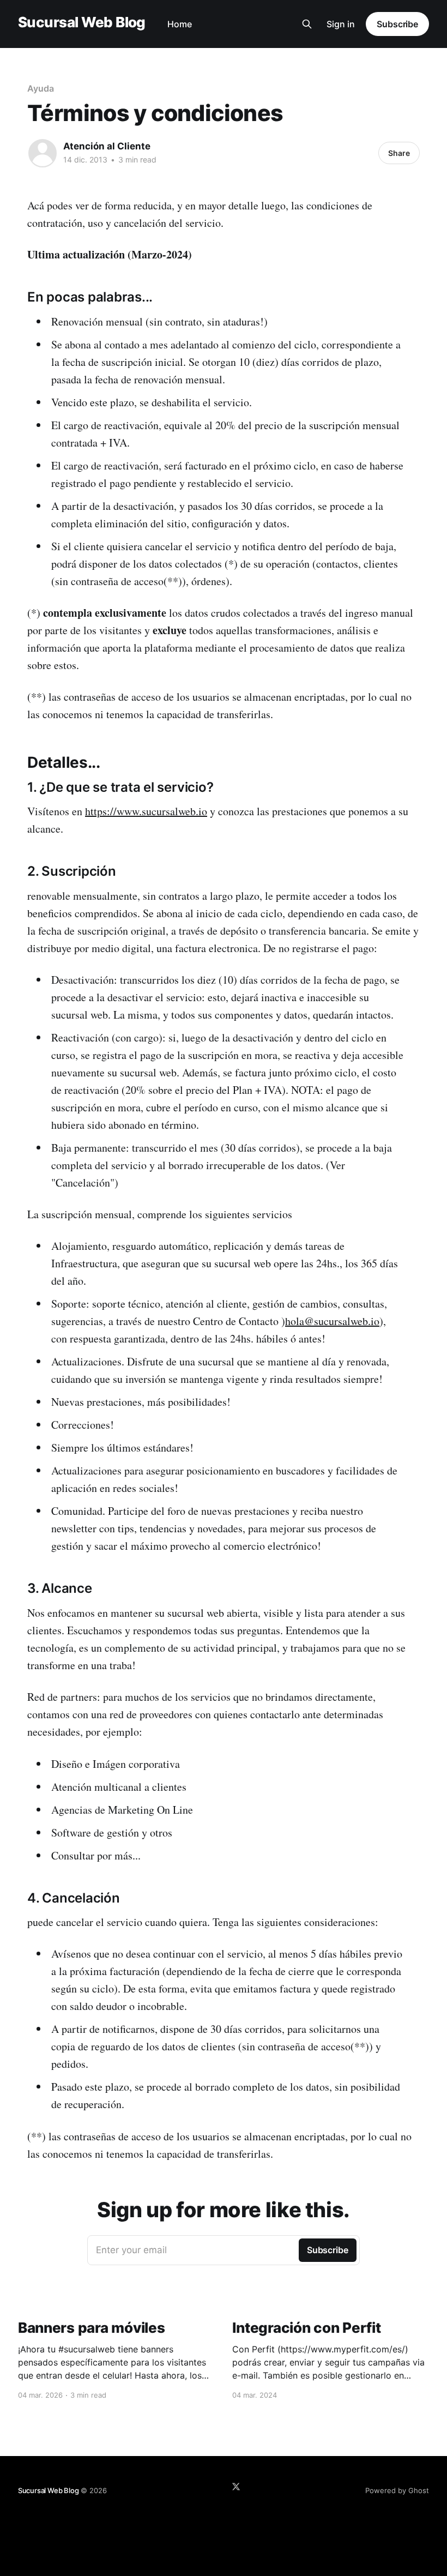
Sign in (341, 24)
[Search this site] (307, 24)
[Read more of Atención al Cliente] (43, 153)
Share (399, 153)
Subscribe (397, 24)
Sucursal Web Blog (82, 23)
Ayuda (41, 88)
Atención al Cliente (107, 146)
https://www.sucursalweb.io (146, 811)
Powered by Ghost (397, 2490)
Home (180, 24)
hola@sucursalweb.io (332, 1321)
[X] (236, 2487)
